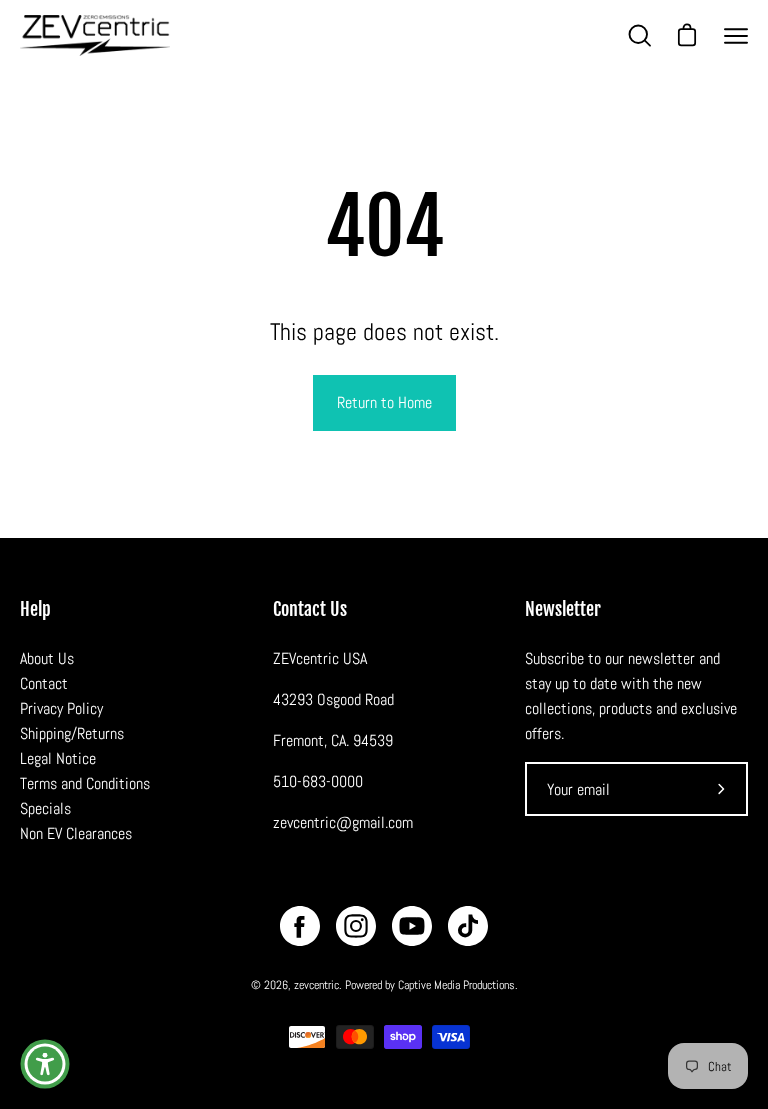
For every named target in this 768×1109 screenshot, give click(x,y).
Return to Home (384, 402)
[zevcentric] (95, 35)
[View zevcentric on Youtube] (412, 926)
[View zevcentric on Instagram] (356, 926)
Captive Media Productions (456, 985)
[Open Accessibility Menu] (45, 1064)
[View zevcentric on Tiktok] (468, 926)
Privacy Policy (61, 708)
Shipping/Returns (72, 733)
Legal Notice (58, 758)
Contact (44, 683)
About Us (47, 658)
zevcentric (316, 985)
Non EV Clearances (76, 833)
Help (35, 609)
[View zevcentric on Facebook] (300, 926)
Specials (45, 808)
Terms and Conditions (85, 783)
